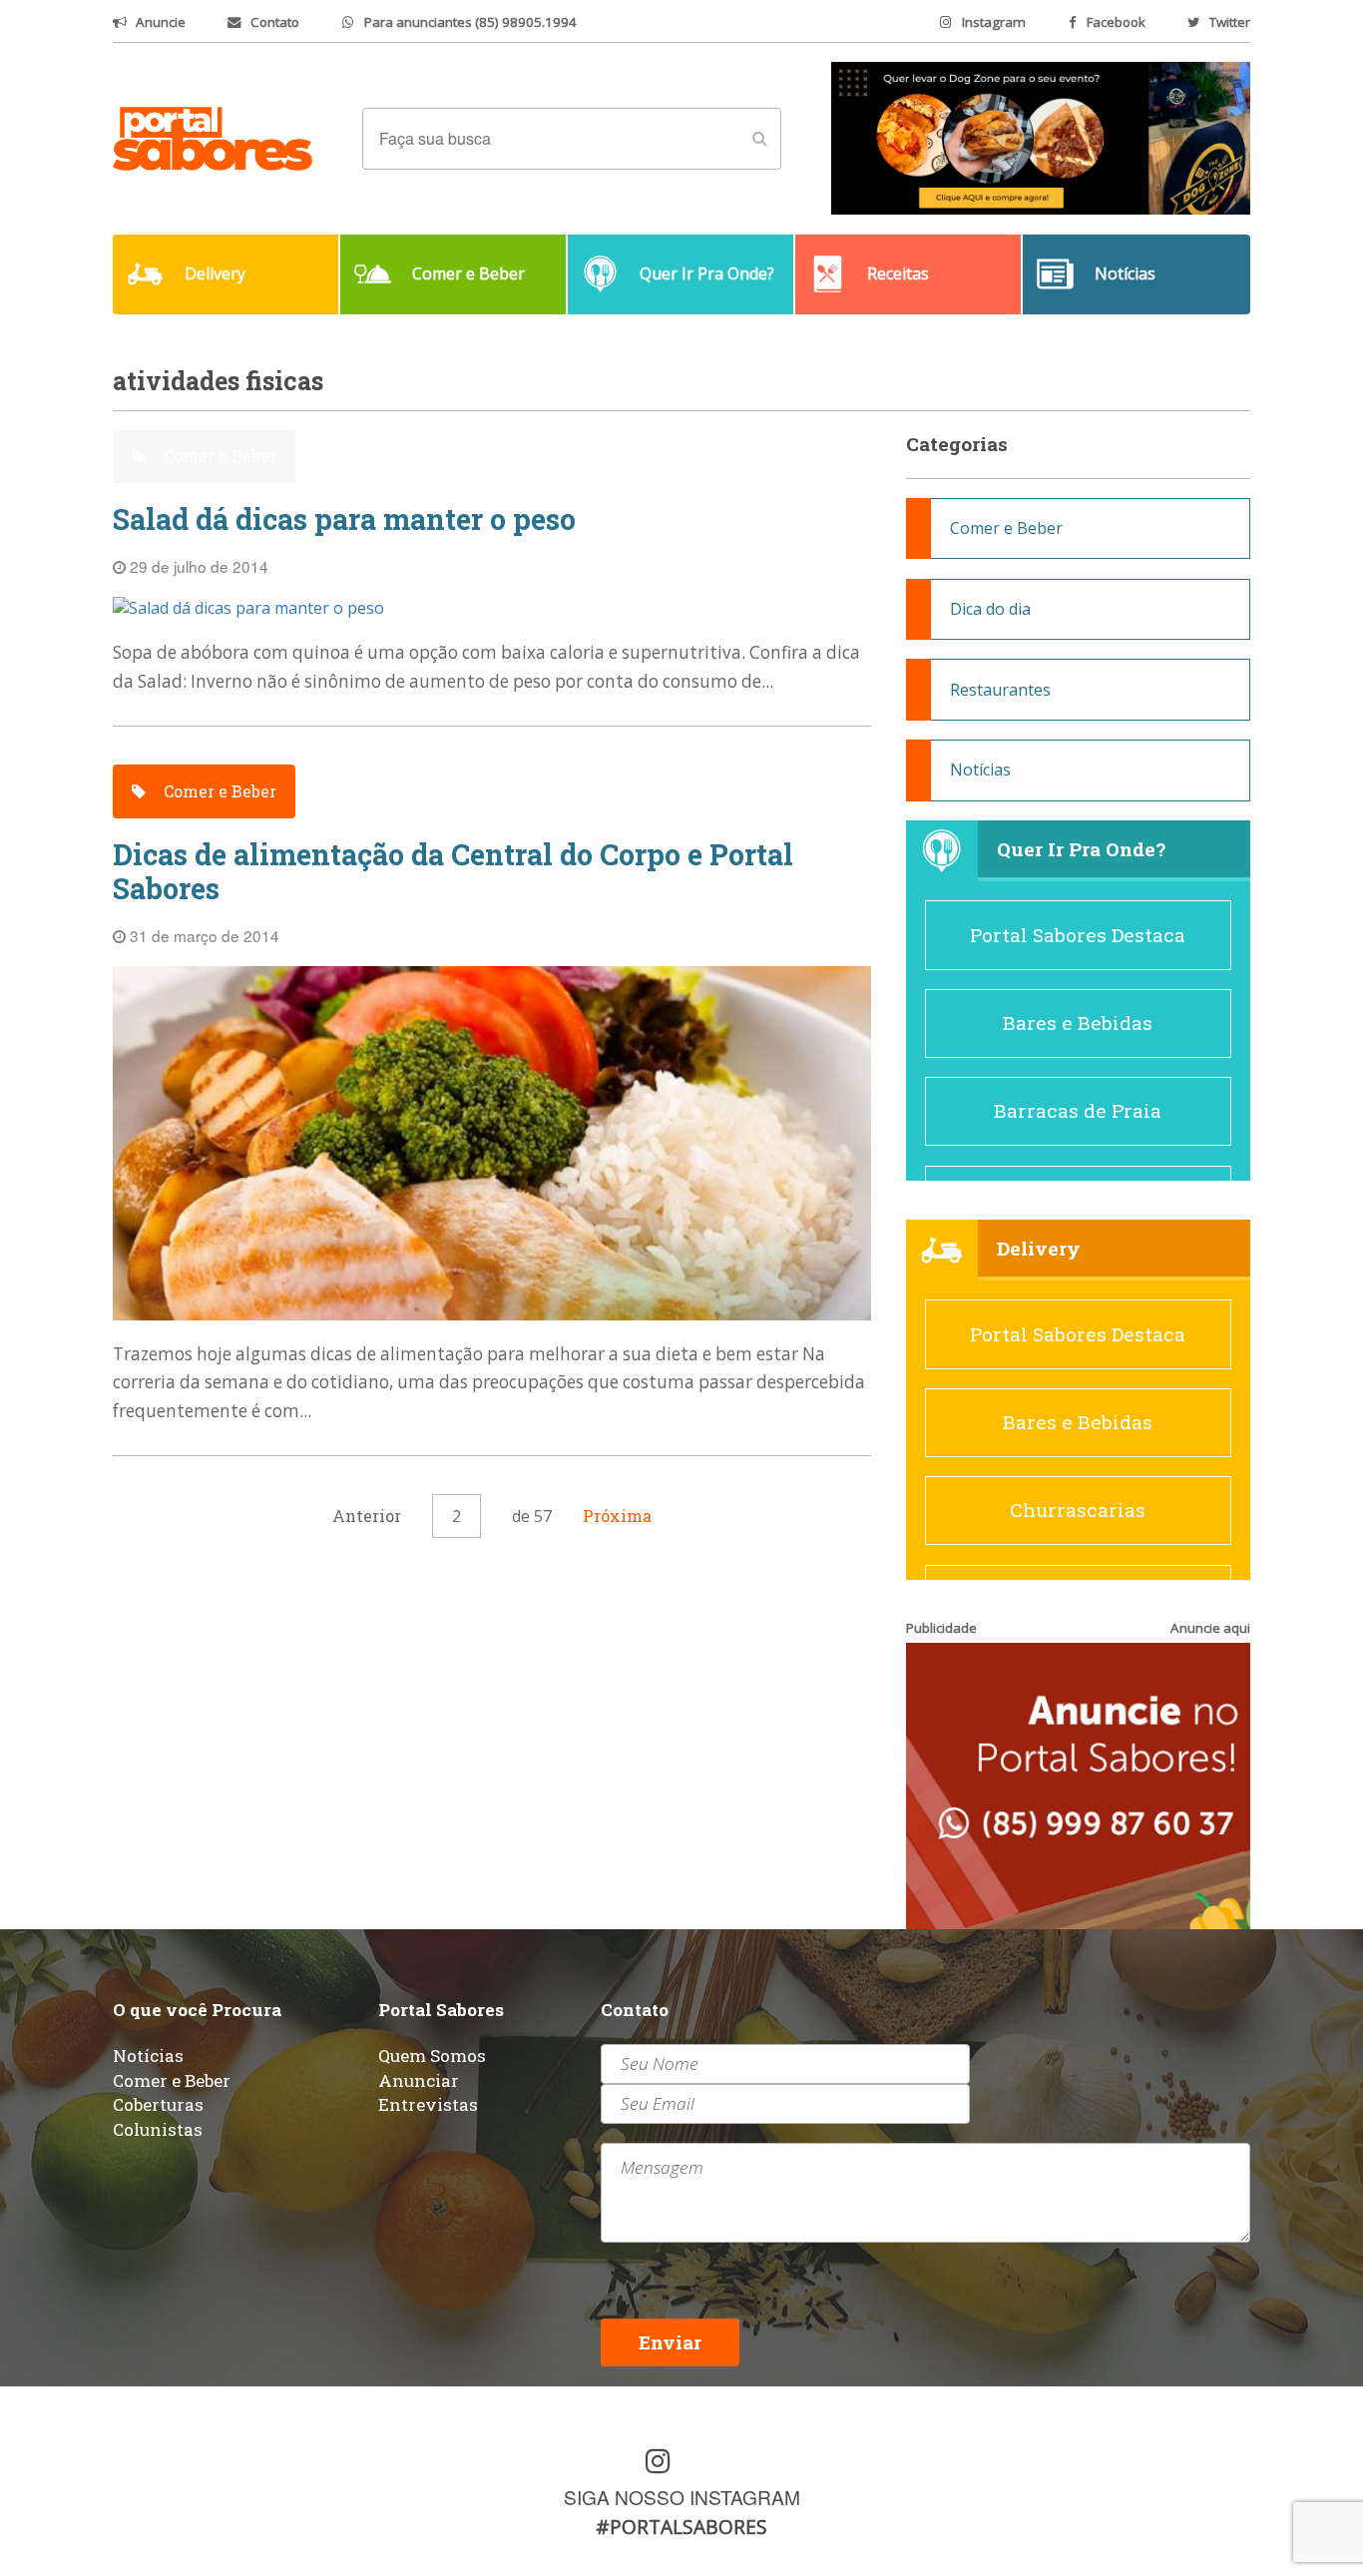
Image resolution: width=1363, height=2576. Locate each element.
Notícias (980, 770)
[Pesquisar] (759, 139)
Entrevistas (428, 2104)
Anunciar (419, 2080)
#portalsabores (681, 2527)
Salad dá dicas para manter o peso (344, 519)
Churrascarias (1078, 1510)
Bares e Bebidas (1078, 1023)
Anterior (367, 1516)
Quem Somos (432, 2056)
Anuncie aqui (1210, 1628)
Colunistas (158, 2129)
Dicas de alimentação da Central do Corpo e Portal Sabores (453, 872)
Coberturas (158, 2104)
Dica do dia (990, 609)
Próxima (617, 1516)
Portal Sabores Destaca (1078, 935)
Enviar (670, 2342)
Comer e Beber (218, 456)
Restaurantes (1000, 690)
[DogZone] (1041, 137)
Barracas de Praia (1078, 1110)
